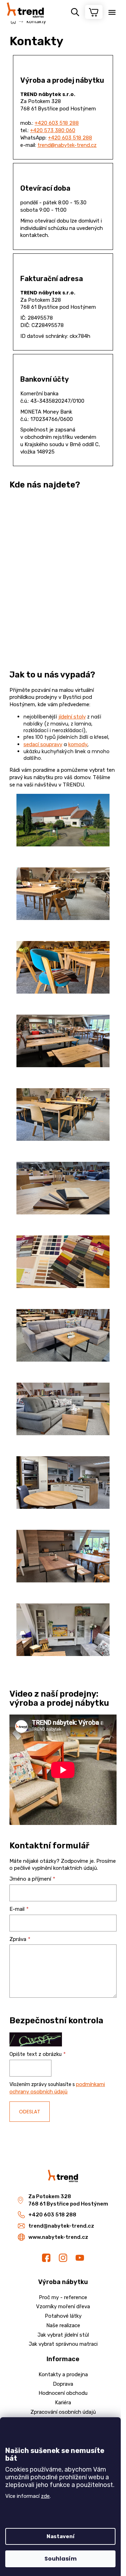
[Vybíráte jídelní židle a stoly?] (63, 918)
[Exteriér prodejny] (63, 845)
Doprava (63, 2384)
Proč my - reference (63, 2297)
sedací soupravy (43, 744)
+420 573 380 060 (53, 130)
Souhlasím (61, 2559)
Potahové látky (63, 2316)
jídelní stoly (72, 717)
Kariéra (63, 2403)
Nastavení (61, 2536)
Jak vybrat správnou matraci (63, 2344)
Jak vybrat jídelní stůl (63, 2335)
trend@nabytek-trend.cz (67, 145)
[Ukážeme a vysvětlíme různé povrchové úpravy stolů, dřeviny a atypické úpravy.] (63, 1213)
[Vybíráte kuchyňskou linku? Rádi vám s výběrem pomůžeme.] (63, 1507)
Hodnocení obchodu (63, 2393)
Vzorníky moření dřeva (63, 2306)
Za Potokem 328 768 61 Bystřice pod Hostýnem (68, 2200)
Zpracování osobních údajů (63, 2412)
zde (45, 2496)
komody (78, 744)
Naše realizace (63, 2325)
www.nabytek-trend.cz (58, 2237)
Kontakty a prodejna (63, 2374)
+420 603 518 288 (57, 123)
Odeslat (30, 2112)
